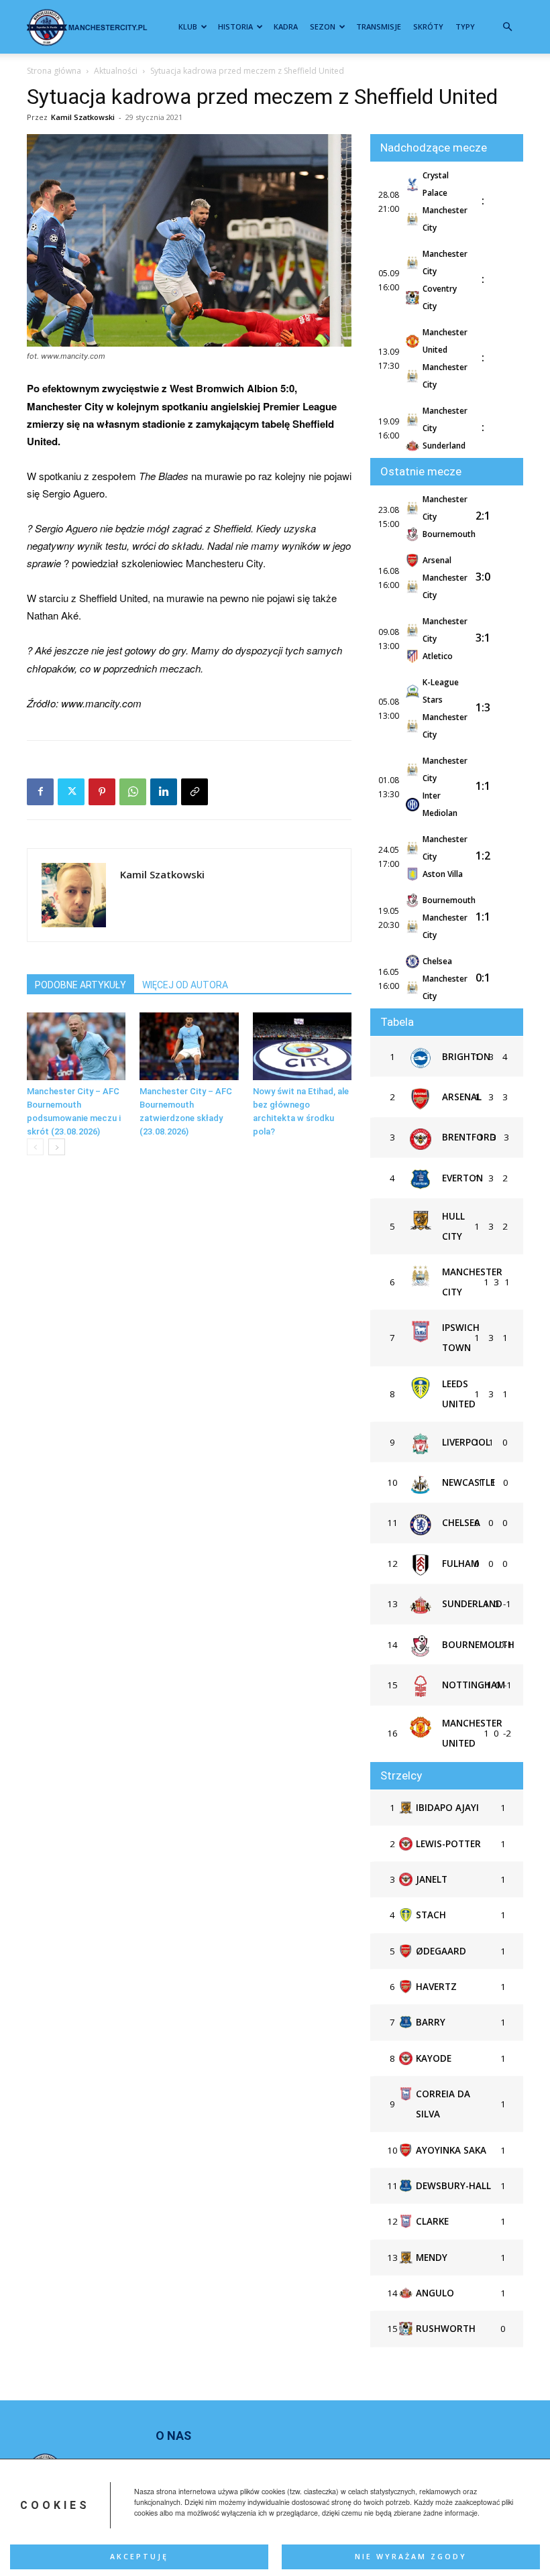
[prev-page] (35, 1147)
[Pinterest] (102, 792)
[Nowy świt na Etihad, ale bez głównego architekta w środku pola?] (302, 1046)
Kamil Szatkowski (83, 117)
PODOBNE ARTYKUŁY (80, 985)
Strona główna (54, 71)
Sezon (323, 26)
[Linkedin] (164, 792)
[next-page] (57, 1147)
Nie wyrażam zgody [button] (411, 2557)
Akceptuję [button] (139, 2557)
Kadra (286, 26)
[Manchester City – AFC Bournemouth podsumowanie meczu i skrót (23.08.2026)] (76, 1046)
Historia (235, 26)
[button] (507, 27)
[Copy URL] (195, 792)
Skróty (428, 26)
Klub (188, 26)
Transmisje (379, 26)
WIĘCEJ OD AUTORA (185, 985)
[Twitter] (71, 792)
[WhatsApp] (133, 792)
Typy (465, 26)
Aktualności (116, 71)
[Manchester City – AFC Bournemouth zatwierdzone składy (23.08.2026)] (189, 1046)
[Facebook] (40, 792)
